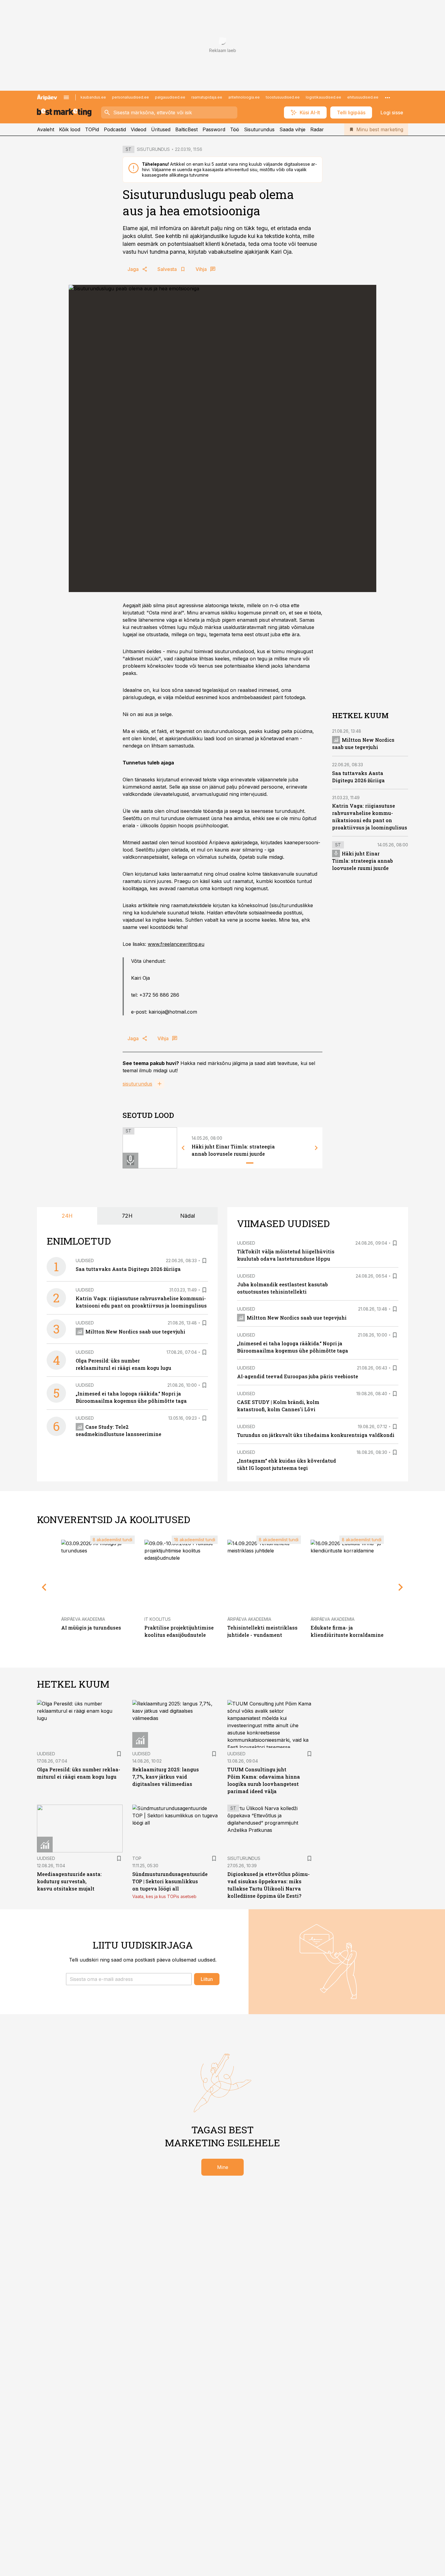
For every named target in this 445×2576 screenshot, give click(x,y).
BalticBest (186, 129)
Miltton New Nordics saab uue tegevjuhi (135, 1332)
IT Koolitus (158, 1619)
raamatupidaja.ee (207, 97)
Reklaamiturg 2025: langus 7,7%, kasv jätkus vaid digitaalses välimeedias (166, 1777)
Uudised (85, 1260)
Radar (317, 129)
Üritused (161, 129)
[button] (129, 1979)
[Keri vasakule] (183, 1148)
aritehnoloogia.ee (244, 97)
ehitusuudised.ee (363, 97)
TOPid (92, 129)
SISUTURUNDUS (153, 149)
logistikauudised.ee (323, 97)
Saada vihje (292, 129)
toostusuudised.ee (283, 97)
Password (214, 129)
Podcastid (115, 129)
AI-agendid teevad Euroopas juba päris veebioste (298, 1376)
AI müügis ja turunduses (91, 1628)
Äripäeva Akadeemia (83, 1619)
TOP (137, 1858)
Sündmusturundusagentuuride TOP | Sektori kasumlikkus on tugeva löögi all (170, 1881)
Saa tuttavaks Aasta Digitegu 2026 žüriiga (128, 1269)
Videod (138, 129)
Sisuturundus (259, 129)
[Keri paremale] (316, 1148)
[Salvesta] (204, 1261)
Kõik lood (70, 129)
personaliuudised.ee (130, 97)
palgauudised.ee (170, 97)
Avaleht (46, 129)
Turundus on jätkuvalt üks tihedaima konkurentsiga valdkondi (316, 1435)
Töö (235, 129)
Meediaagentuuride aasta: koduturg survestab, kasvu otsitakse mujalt (69, 1881)
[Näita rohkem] (387, 97)
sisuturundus (137, 1084)
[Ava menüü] (66, 97)
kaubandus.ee (93, 97)
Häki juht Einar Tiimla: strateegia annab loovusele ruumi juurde (363, 861)
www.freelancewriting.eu (176, 944)
